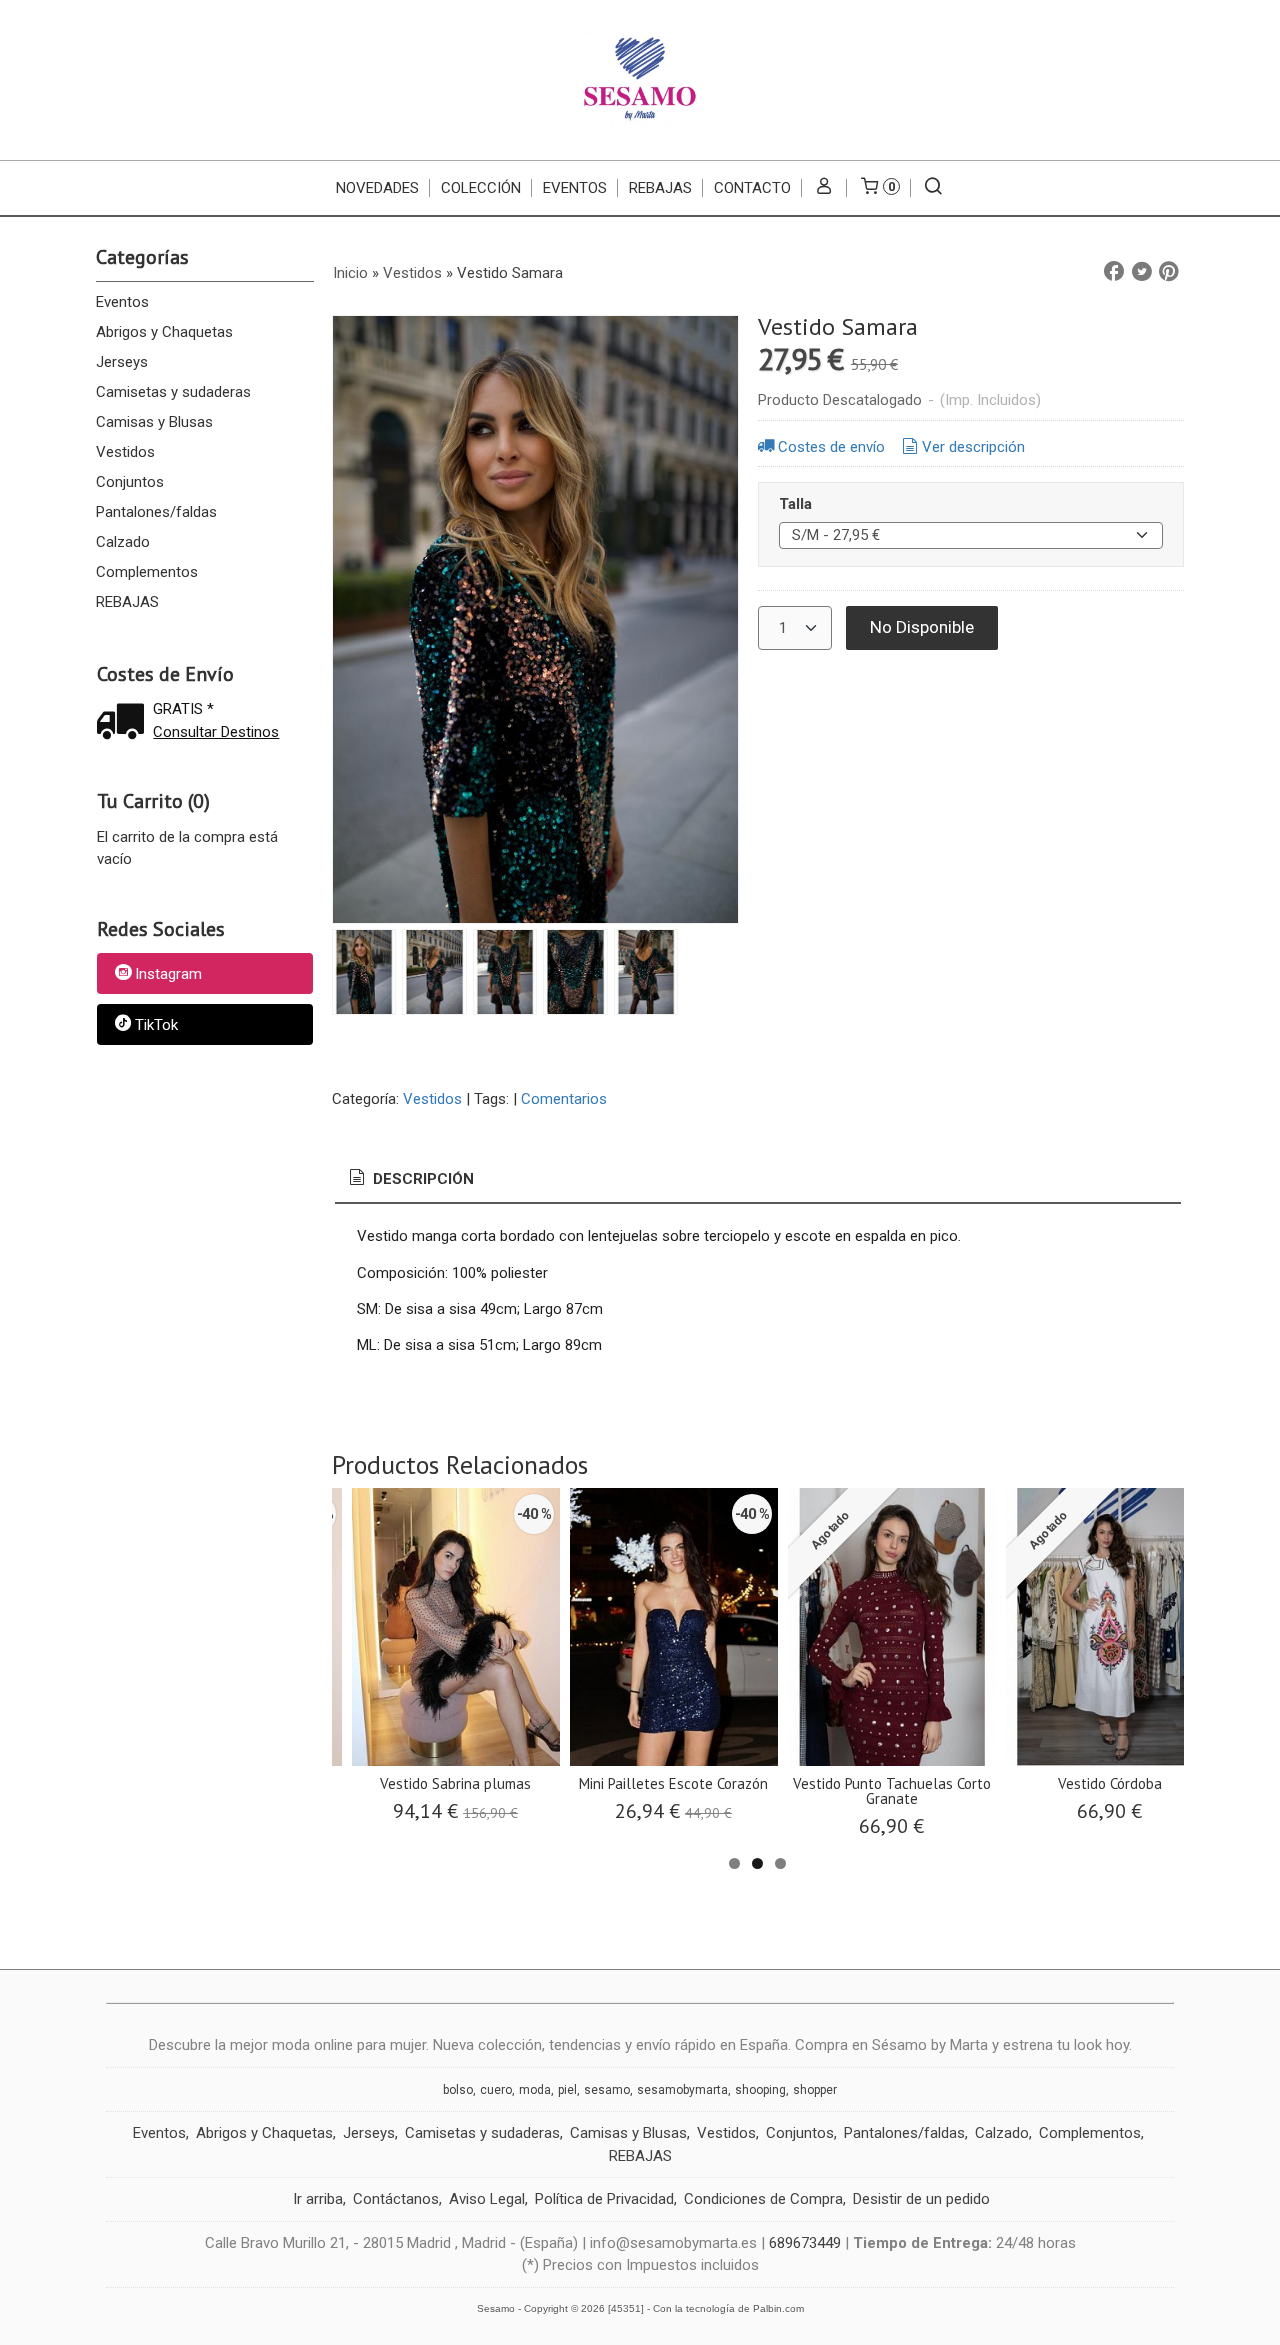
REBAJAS (660, 188)
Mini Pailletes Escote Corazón (673, 1783)
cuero (496, 2090)
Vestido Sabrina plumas (455, 1783)
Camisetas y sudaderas (173, 392)
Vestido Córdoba (1110, 1783)
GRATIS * (183, 709)
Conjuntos (130, 482)
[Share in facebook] (1114, 272)
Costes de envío (831, 447)
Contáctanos (396, 2199)
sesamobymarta (682, 2090)
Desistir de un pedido (921, 2199)
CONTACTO (752, 188)
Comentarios (564, 1099)
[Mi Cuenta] (824, 188)
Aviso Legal (487, 2199)
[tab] (410, 1179)
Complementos (147, 572)
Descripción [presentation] (421, 1179)
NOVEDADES (377, 188)
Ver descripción (973, 447)
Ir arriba (318, 2199)
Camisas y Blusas (154, 422)
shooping (760, 2090)
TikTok (156, 1025)
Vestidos (125, 452)
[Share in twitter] (1142, 272)
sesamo (607, 2090)
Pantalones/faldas (156, 512)
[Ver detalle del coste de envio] (125, 723)
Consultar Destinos (216, 732)
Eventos (122, 302)
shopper (815, 2090)
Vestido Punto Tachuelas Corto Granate (892, 1791)
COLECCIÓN (481, 188)
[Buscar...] (933, 188)
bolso (458, 2090)
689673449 (805, 2243)
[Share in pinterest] (1169, 272)
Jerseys (122, 362)
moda (535, 2090)
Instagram (168, 975)
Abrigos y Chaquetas (164, 332)
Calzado (123, 542)
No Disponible (922, 627)
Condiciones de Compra (763, 2199)
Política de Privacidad (604, 2199)
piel (567, 2090)
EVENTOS (575, 188)
